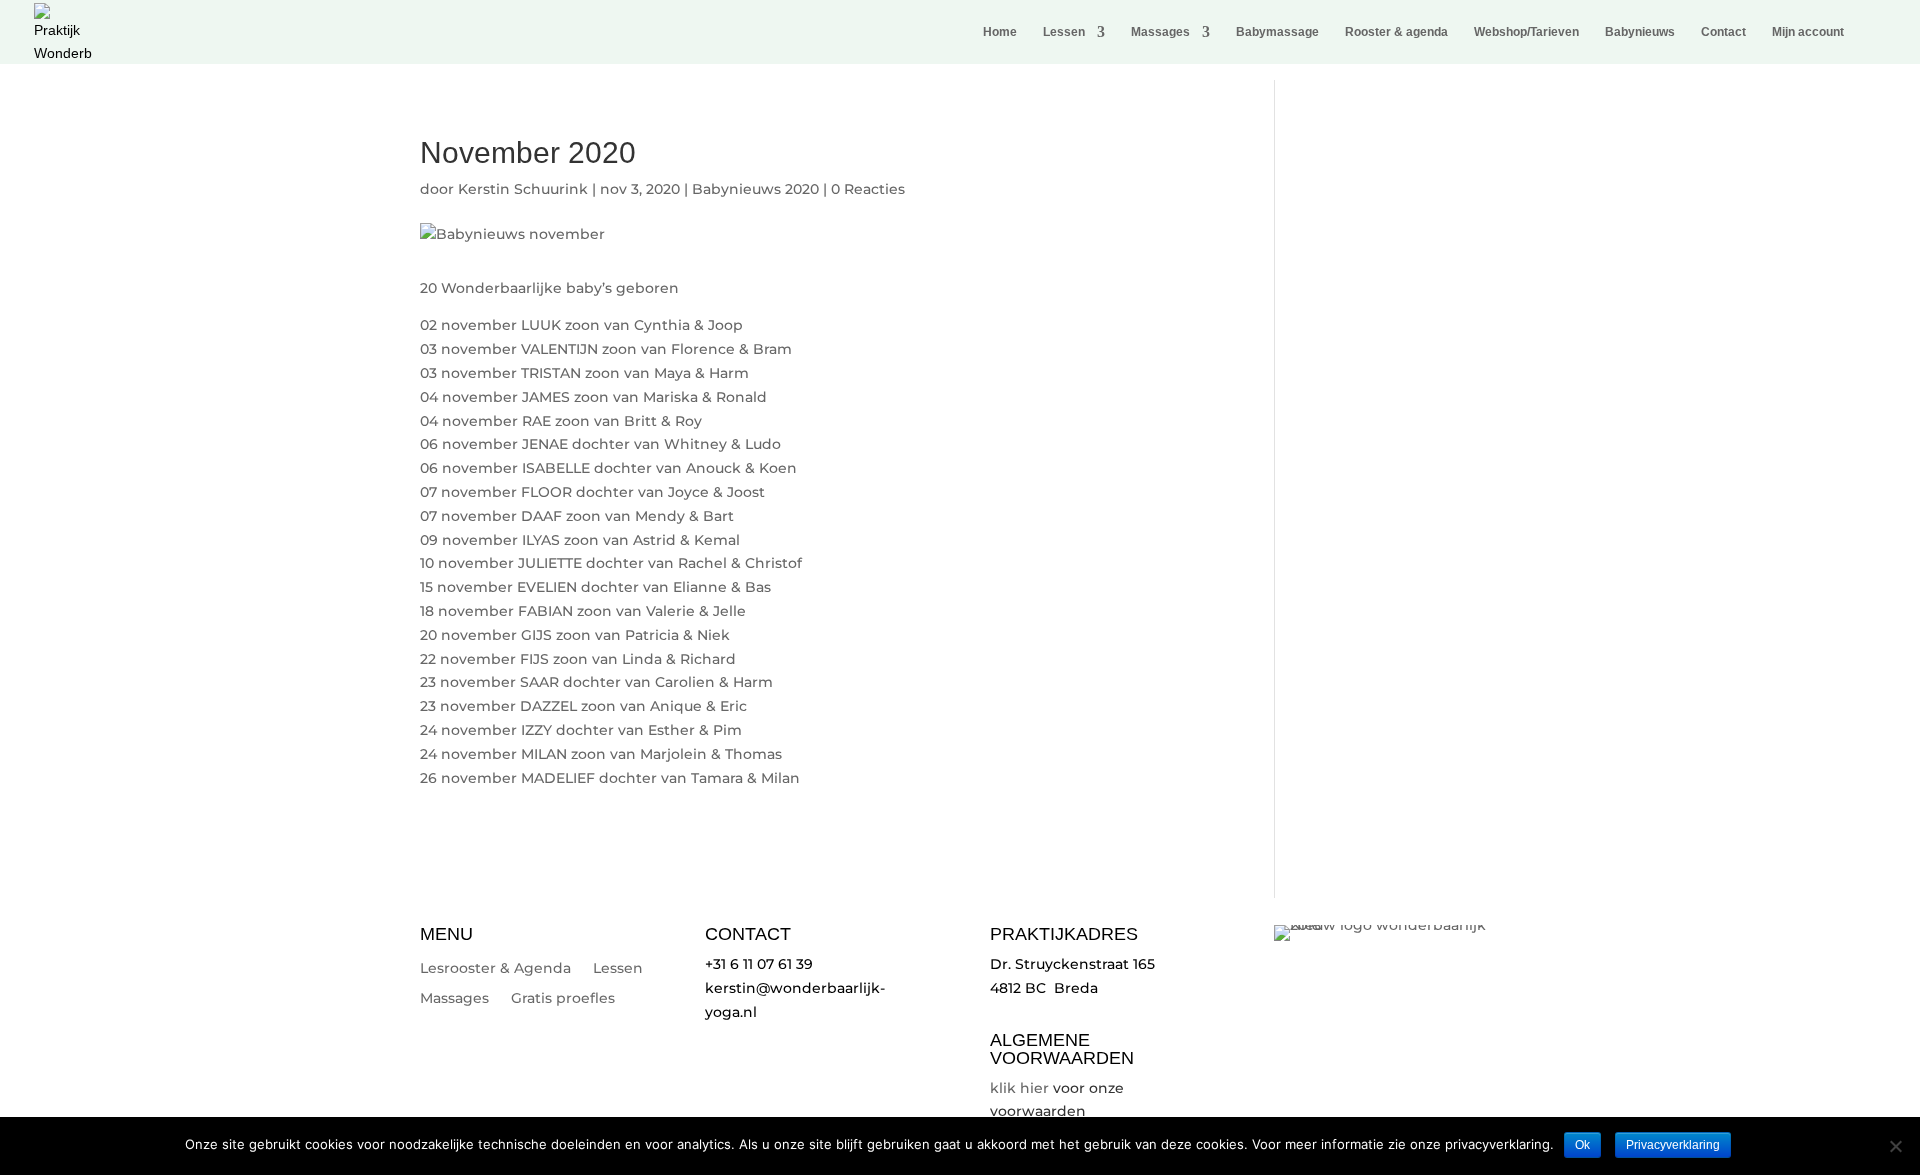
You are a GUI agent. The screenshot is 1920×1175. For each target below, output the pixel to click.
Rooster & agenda (1396, 32)
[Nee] (1895, 1146)
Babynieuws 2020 (755, 189)
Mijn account (1808, 32)
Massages (1160, 32)
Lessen (1064, 32)
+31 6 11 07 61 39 (759, 964)
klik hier (1019, 1088)
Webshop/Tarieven (1526, 32)
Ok (1582, 1145)
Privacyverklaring (1673, 1145)
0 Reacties (868, 189)
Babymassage (1277, 32)
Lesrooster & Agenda (495, 969)
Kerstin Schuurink (523, 189)
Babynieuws (1640, 32)
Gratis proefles (563, 999)
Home (1000, 32)
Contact (1723, 32)
